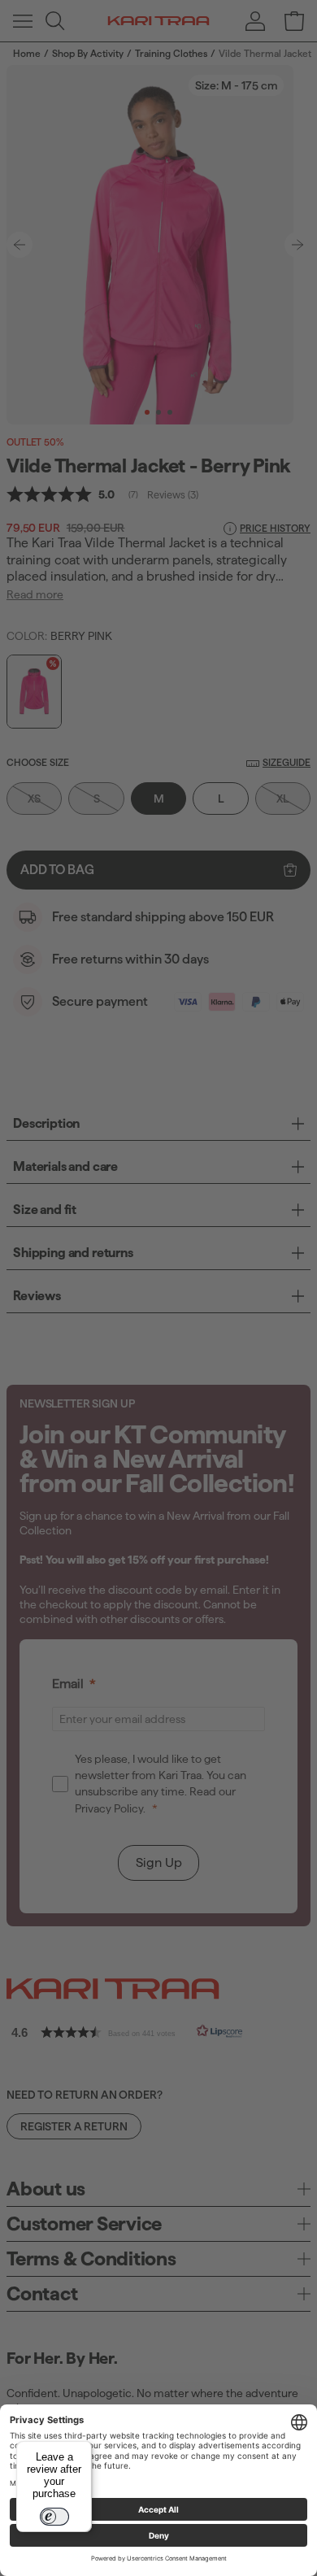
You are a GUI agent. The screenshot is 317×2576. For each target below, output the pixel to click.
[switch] (54, 2517)
